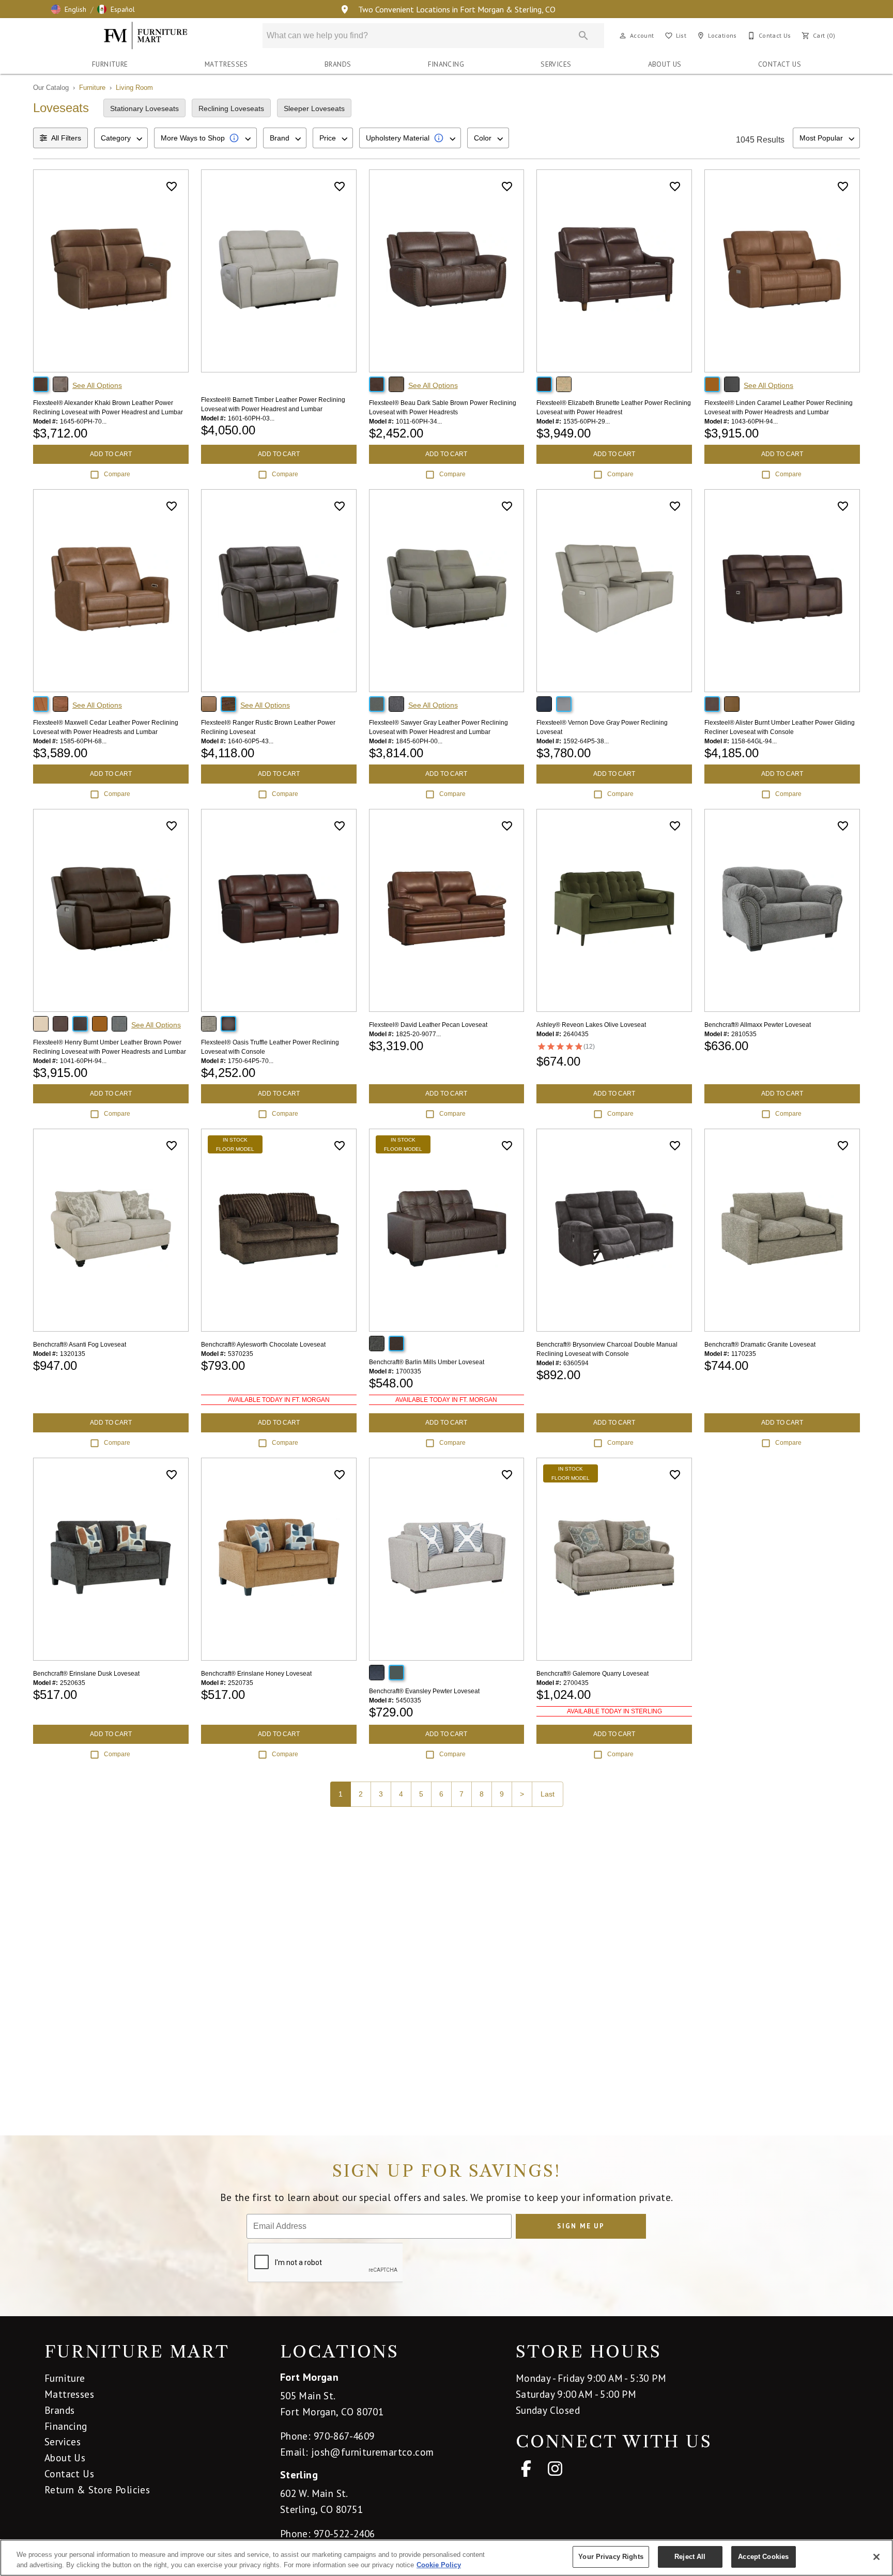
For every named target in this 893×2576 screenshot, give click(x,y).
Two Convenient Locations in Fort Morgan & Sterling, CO (456, 9)
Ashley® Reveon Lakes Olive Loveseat (591, 1025)
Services (556, 64)
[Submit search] (583, 36)
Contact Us (780, 64)
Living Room (134, 88)
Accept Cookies (763, 2557)
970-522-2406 (344, 2533)
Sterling (299, 2475)
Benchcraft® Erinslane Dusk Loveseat (86, 1674)
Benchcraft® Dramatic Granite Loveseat (760, 1345)
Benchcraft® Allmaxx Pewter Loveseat (758, 1025)
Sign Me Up (581, 2226)
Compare (117, 474)
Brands (338, 64)
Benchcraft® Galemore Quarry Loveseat (592, 1674)
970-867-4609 (344, 2436)
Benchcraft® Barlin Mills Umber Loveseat (427, 1362)
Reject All (690, 2557)
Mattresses (226, 64)
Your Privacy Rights (611, 2557)
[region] (446, 2558)
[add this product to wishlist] (172, 186)
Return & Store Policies (97, 2489)
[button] (69, 9)
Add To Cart (111, 454)
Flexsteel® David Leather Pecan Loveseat (428, 1025)
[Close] (876, 2557)
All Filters (66, 138)
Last (548, 1794)
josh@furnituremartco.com (373, 2452)
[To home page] (146, 36)
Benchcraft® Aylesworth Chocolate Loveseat (263, 1345)
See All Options (97, 385)
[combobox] (121, 138)
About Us (665, 64)
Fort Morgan (309, 2377)
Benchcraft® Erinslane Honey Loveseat (256, 1674)
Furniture (110, 64)
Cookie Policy (439, 2565)
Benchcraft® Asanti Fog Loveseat (80, 1345)
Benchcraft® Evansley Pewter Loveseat (424, 1691)
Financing (446, 64)
